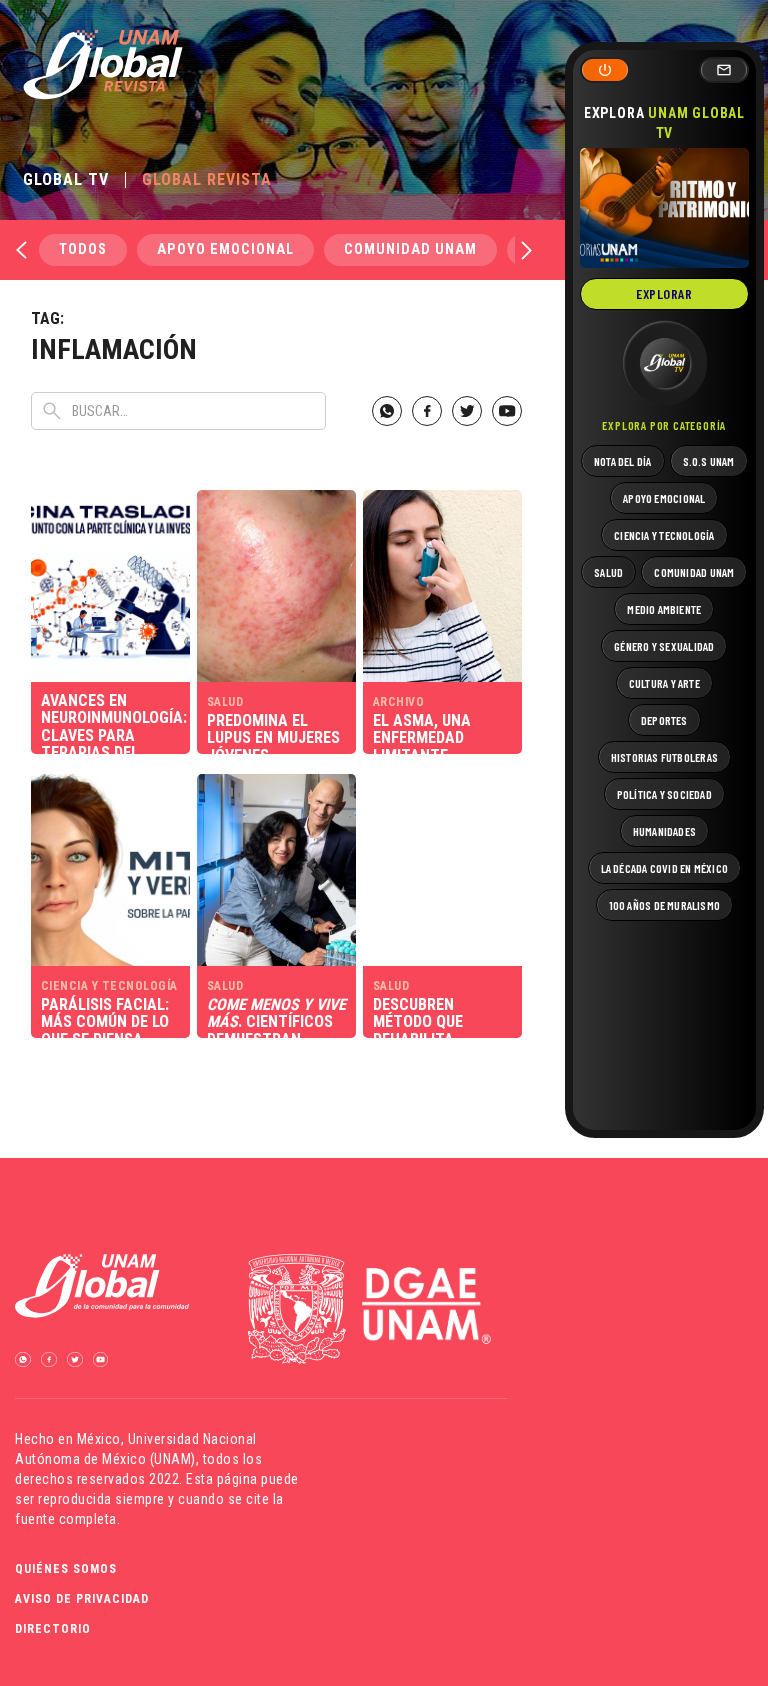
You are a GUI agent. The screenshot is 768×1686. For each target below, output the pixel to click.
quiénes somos (66, 1569)
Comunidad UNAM (410, 249)
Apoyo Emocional (225, 249)
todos (83, 249)
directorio (53, 1629)
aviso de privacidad (82, 1599)
